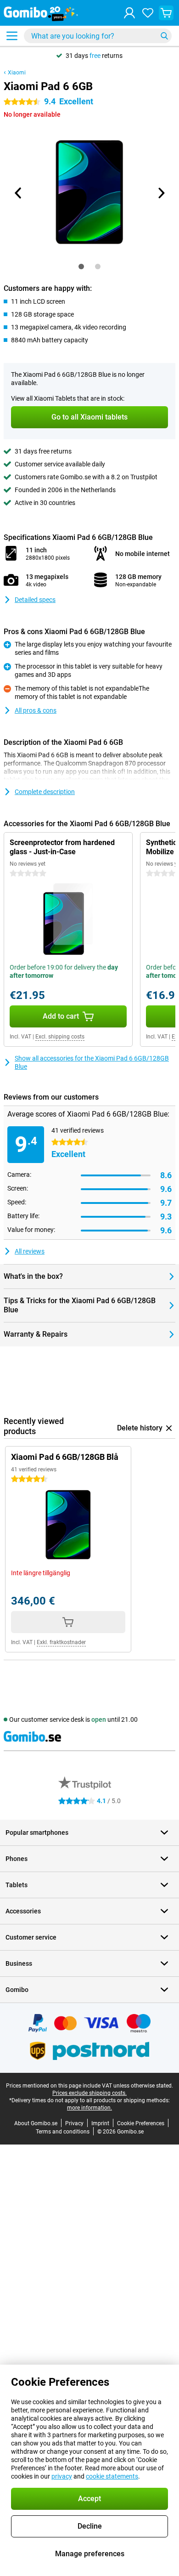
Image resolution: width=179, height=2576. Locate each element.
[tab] (81, 267)
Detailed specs (35, 600)
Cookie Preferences (141, 2123)
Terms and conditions (63, 2132)
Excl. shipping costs (60, 1037)
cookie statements (112, 2476)
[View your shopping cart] (166, 13)
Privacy (74, 2123)
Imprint (100, 2123)
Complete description (45, 792)
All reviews (30, 1251)
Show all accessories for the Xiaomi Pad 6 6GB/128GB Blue (92, 1062)
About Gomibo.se (36, 2123)
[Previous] (18, 193)
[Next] (161, 193)
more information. (89, 2108)
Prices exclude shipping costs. (89, 2093)
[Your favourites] (148, 13)
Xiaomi (17, 73)
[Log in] (129, 13)
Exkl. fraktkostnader (61, 1642)
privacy (62, 2476)
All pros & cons (36, 710)
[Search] (164, 36)
